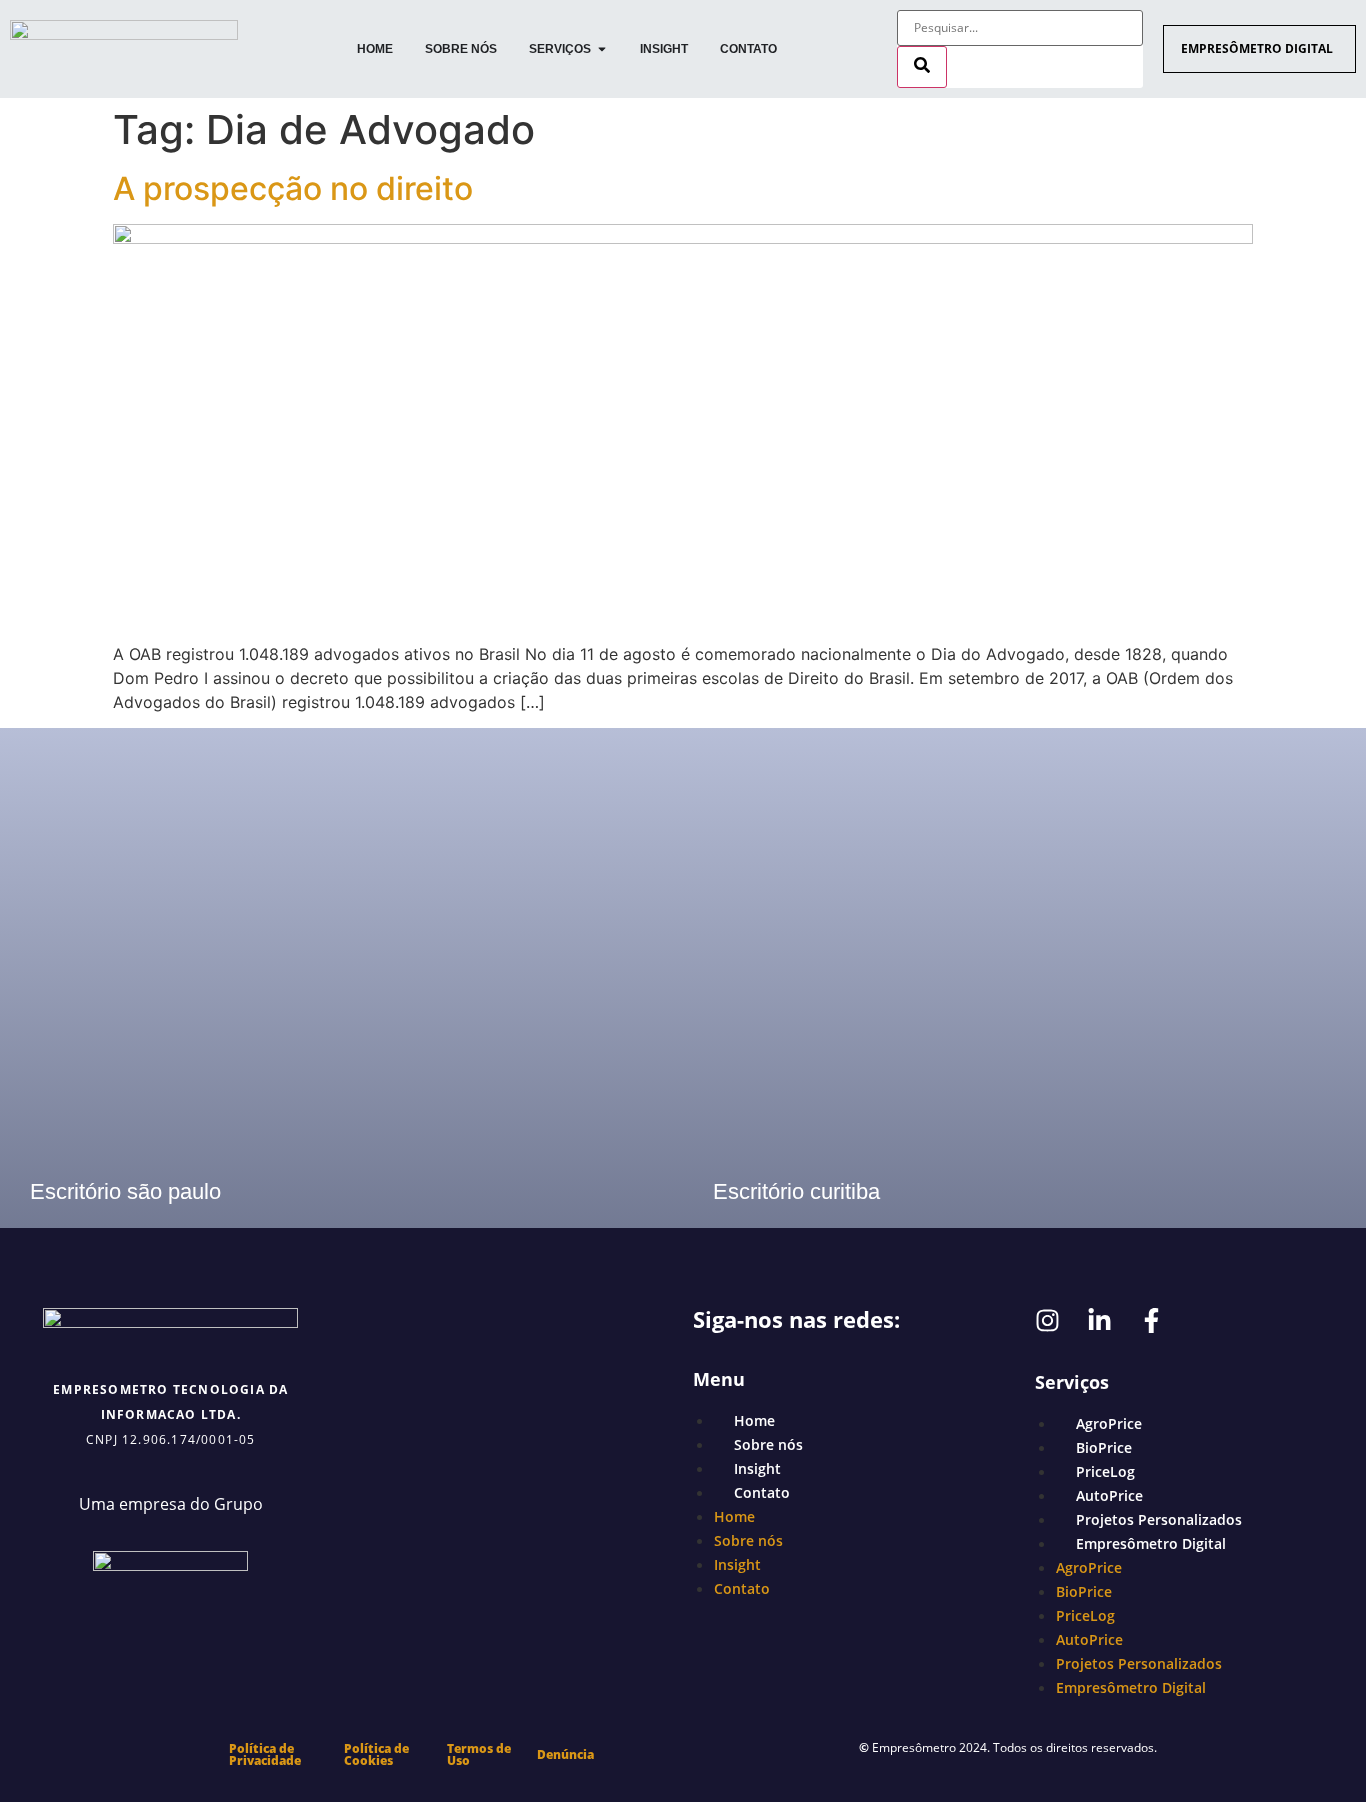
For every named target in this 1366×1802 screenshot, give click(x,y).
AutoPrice (1109, 1495)
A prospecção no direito (293, 188)
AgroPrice (1109, 1423)
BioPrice (1104, 1447)
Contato (762, 1492)
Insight (757, 1468)
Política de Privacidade (265, 1754)
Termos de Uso (479, 1754)
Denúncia (565, 1754)
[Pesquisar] (922, 67)
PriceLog (1105, 1471)
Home (754, 1420)
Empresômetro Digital (1151, 1543)
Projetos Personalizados (1159, 1519)
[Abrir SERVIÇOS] (602, 49)
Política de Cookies (376, 1754)
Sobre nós (768, 1444)
